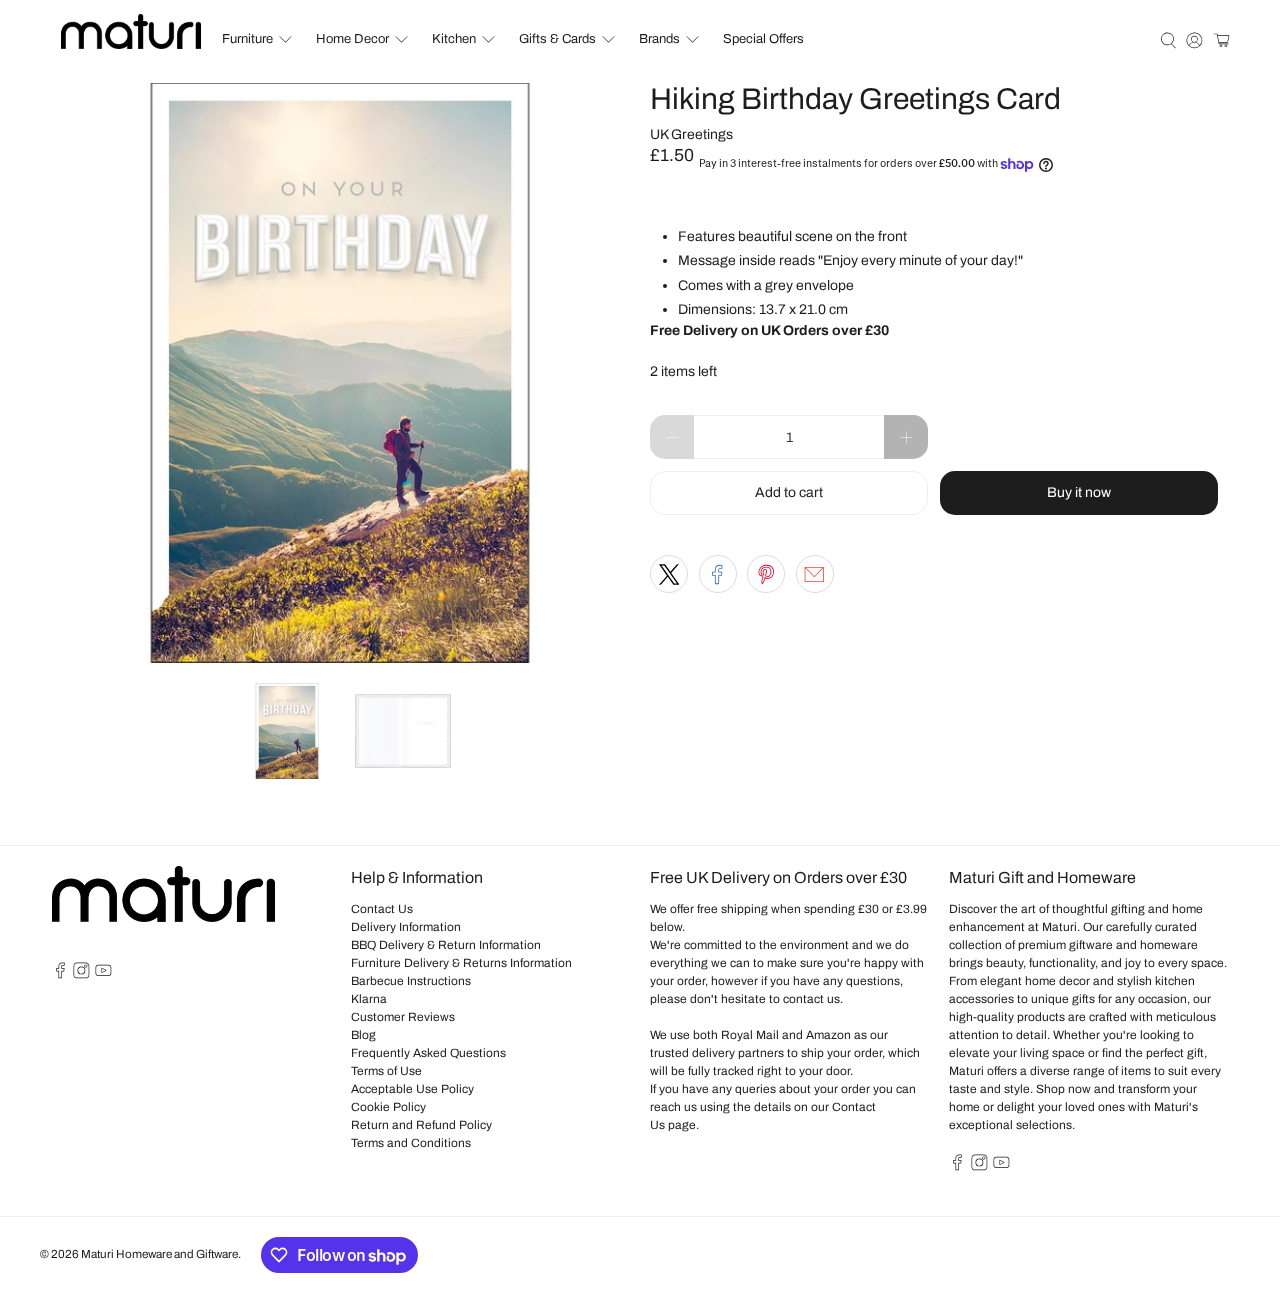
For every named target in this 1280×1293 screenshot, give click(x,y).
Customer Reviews (403, 1017)
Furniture (247, 39)
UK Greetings (691, 134)
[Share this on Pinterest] (766, 574)
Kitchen (454, 39)
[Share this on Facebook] (718, 574)
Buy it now (1079, 492)
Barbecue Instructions (411, 981)
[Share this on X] (669, 574)
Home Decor (352, 39)
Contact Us (382, 909)
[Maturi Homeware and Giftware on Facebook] (60, 975)
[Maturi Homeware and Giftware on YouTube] (103, 975)
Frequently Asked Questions (428, 1053)
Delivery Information (406, 927)
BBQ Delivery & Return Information (446, 945)
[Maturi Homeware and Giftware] (131, 31)
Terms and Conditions (411, 1143)
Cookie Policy (388, 1107)
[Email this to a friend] (815, 574)
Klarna (369, 999)
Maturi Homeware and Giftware (159, 1254)
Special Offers (763, 39)
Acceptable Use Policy (412, 1089)
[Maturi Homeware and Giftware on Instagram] (81, 975)
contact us (811, 999)
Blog (363, 1035)
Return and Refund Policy (421, 1125)
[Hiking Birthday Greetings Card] (340, 373)
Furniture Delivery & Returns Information (461, 963)
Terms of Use (386, 1071)
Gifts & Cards (557, 39)
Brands (659, 39)
